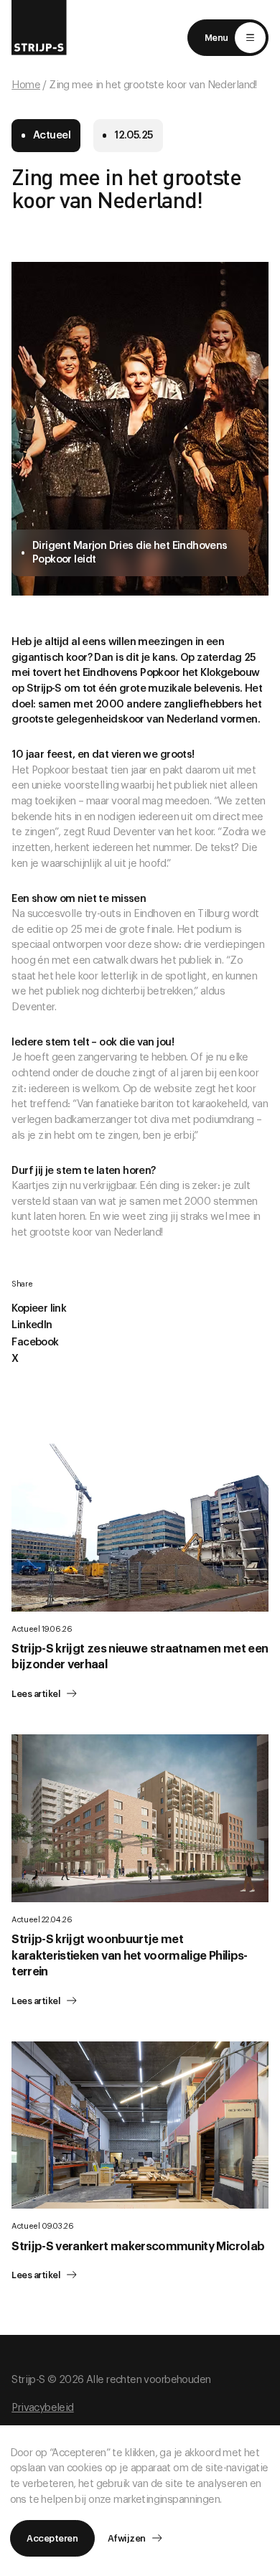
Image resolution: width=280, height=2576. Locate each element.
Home (26, 85)
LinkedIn (32, 1325)
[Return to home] (39, 28)
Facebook (35, 1342)
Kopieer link (39, 1308)
